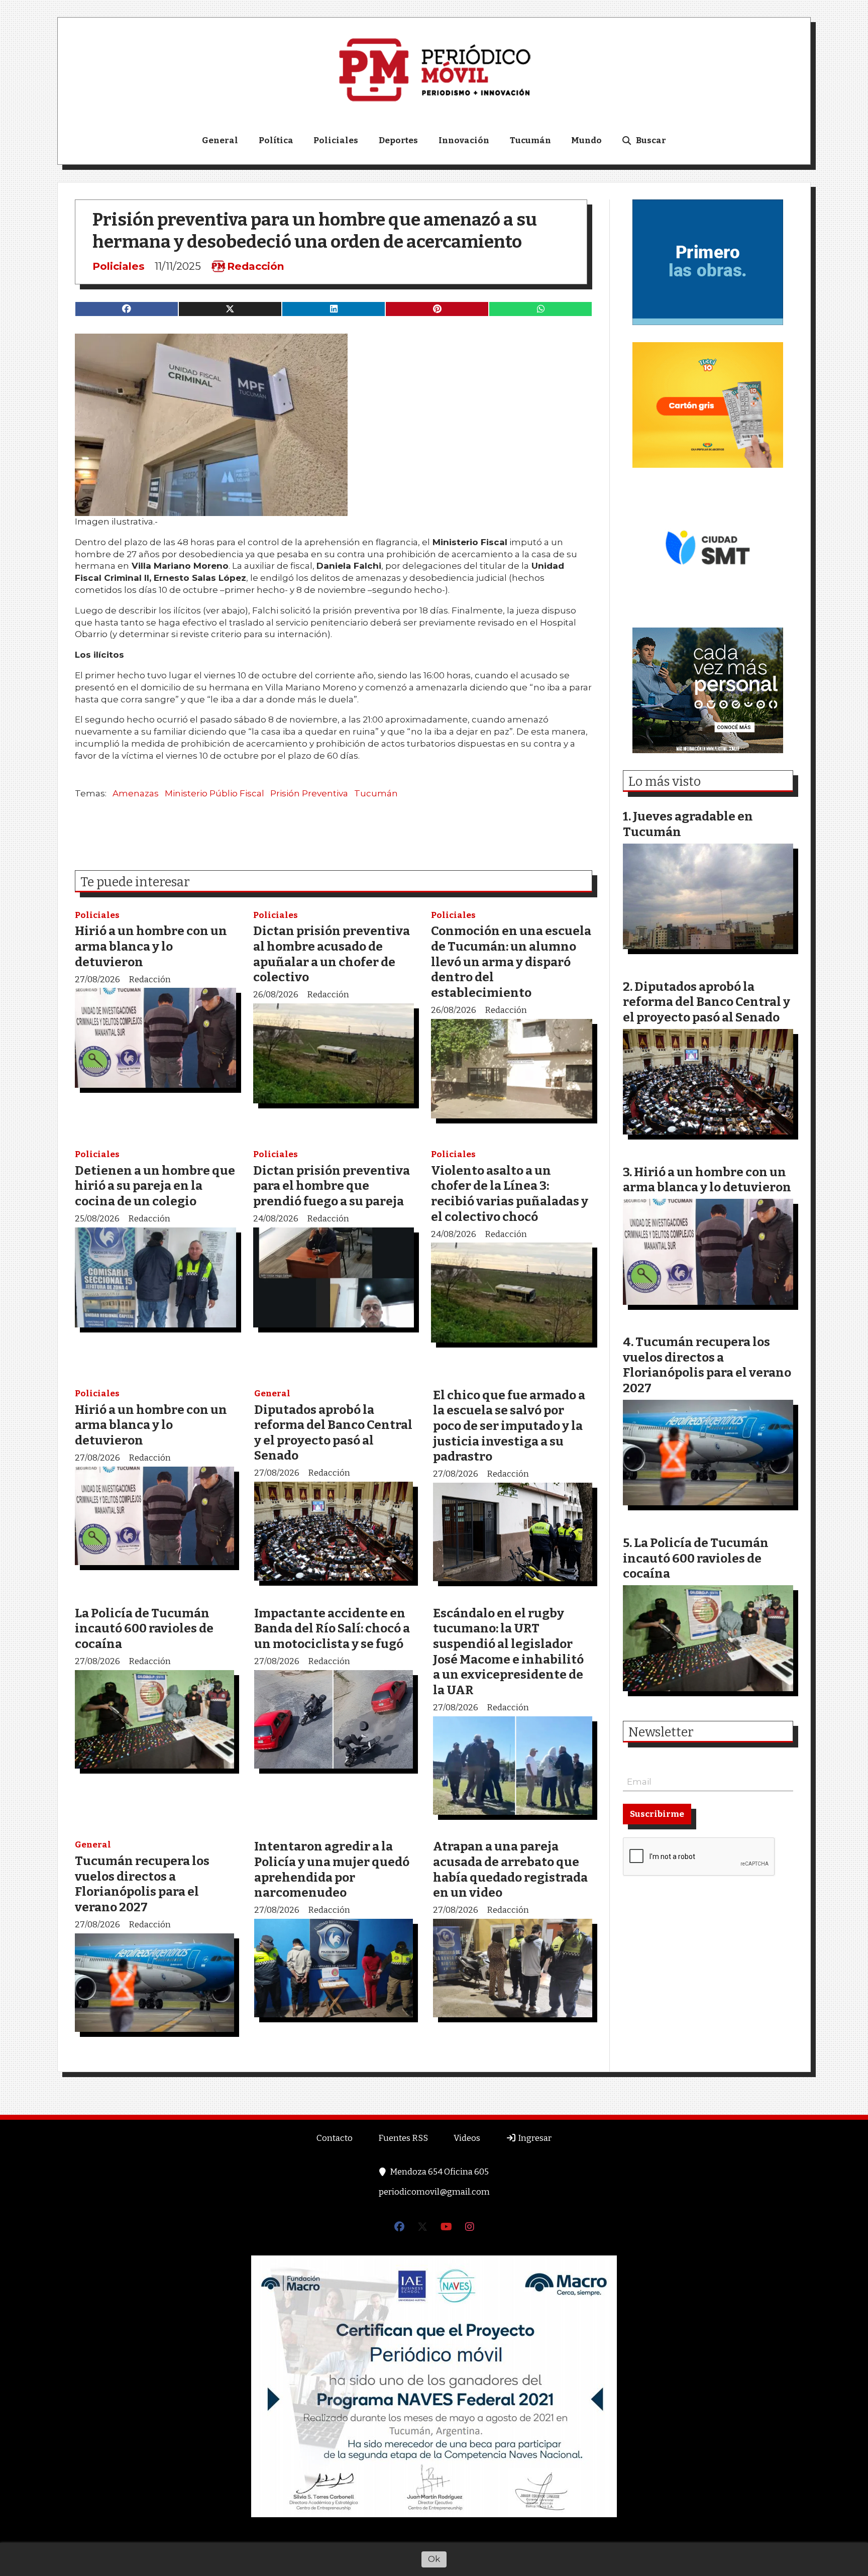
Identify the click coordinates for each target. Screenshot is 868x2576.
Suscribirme (657, 1814)
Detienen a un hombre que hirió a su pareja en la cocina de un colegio (155, 1186)
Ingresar (534, 2138)
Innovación (464, 140)
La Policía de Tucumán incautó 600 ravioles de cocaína (144, 1628)
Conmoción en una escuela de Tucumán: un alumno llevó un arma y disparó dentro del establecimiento (511, 961)
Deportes (398, 140)
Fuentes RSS (403, 2138)
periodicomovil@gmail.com (434, 2192)
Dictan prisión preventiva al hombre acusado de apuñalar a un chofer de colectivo (332, 954)
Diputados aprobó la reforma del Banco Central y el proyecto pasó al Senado (333, 1433)
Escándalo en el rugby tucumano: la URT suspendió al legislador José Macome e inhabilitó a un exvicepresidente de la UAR (508, 1652)
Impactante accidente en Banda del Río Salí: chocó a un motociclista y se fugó (332, 1628)
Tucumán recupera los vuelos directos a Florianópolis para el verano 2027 (142, 1884)
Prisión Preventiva (309, 793)
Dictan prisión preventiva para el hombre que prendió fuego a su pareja (332, 1186)
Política (276, 140)
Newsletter (661, 1732)
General (220, 140)
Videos (467, 2138)
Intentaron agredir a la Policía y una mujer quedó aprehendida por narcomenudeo (332, 1869)
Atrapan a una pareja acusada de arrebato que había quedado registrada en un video (510, 1869)
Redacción (256, 266)
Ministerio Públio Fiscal (214, 793)
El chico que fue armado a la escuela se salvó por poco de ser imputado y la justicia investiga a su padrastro (509, 1426)
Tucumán (530, 140)
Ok (434, 2559)
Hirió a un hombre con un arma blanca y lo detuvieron (151, 946)
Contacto (335, 2138)
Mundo (586, 140)
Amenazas (136, 793)
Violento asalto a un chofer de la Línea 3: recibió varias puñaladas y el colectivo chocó (510, 1194)
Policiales (336, 140)
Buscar (651, 140)
